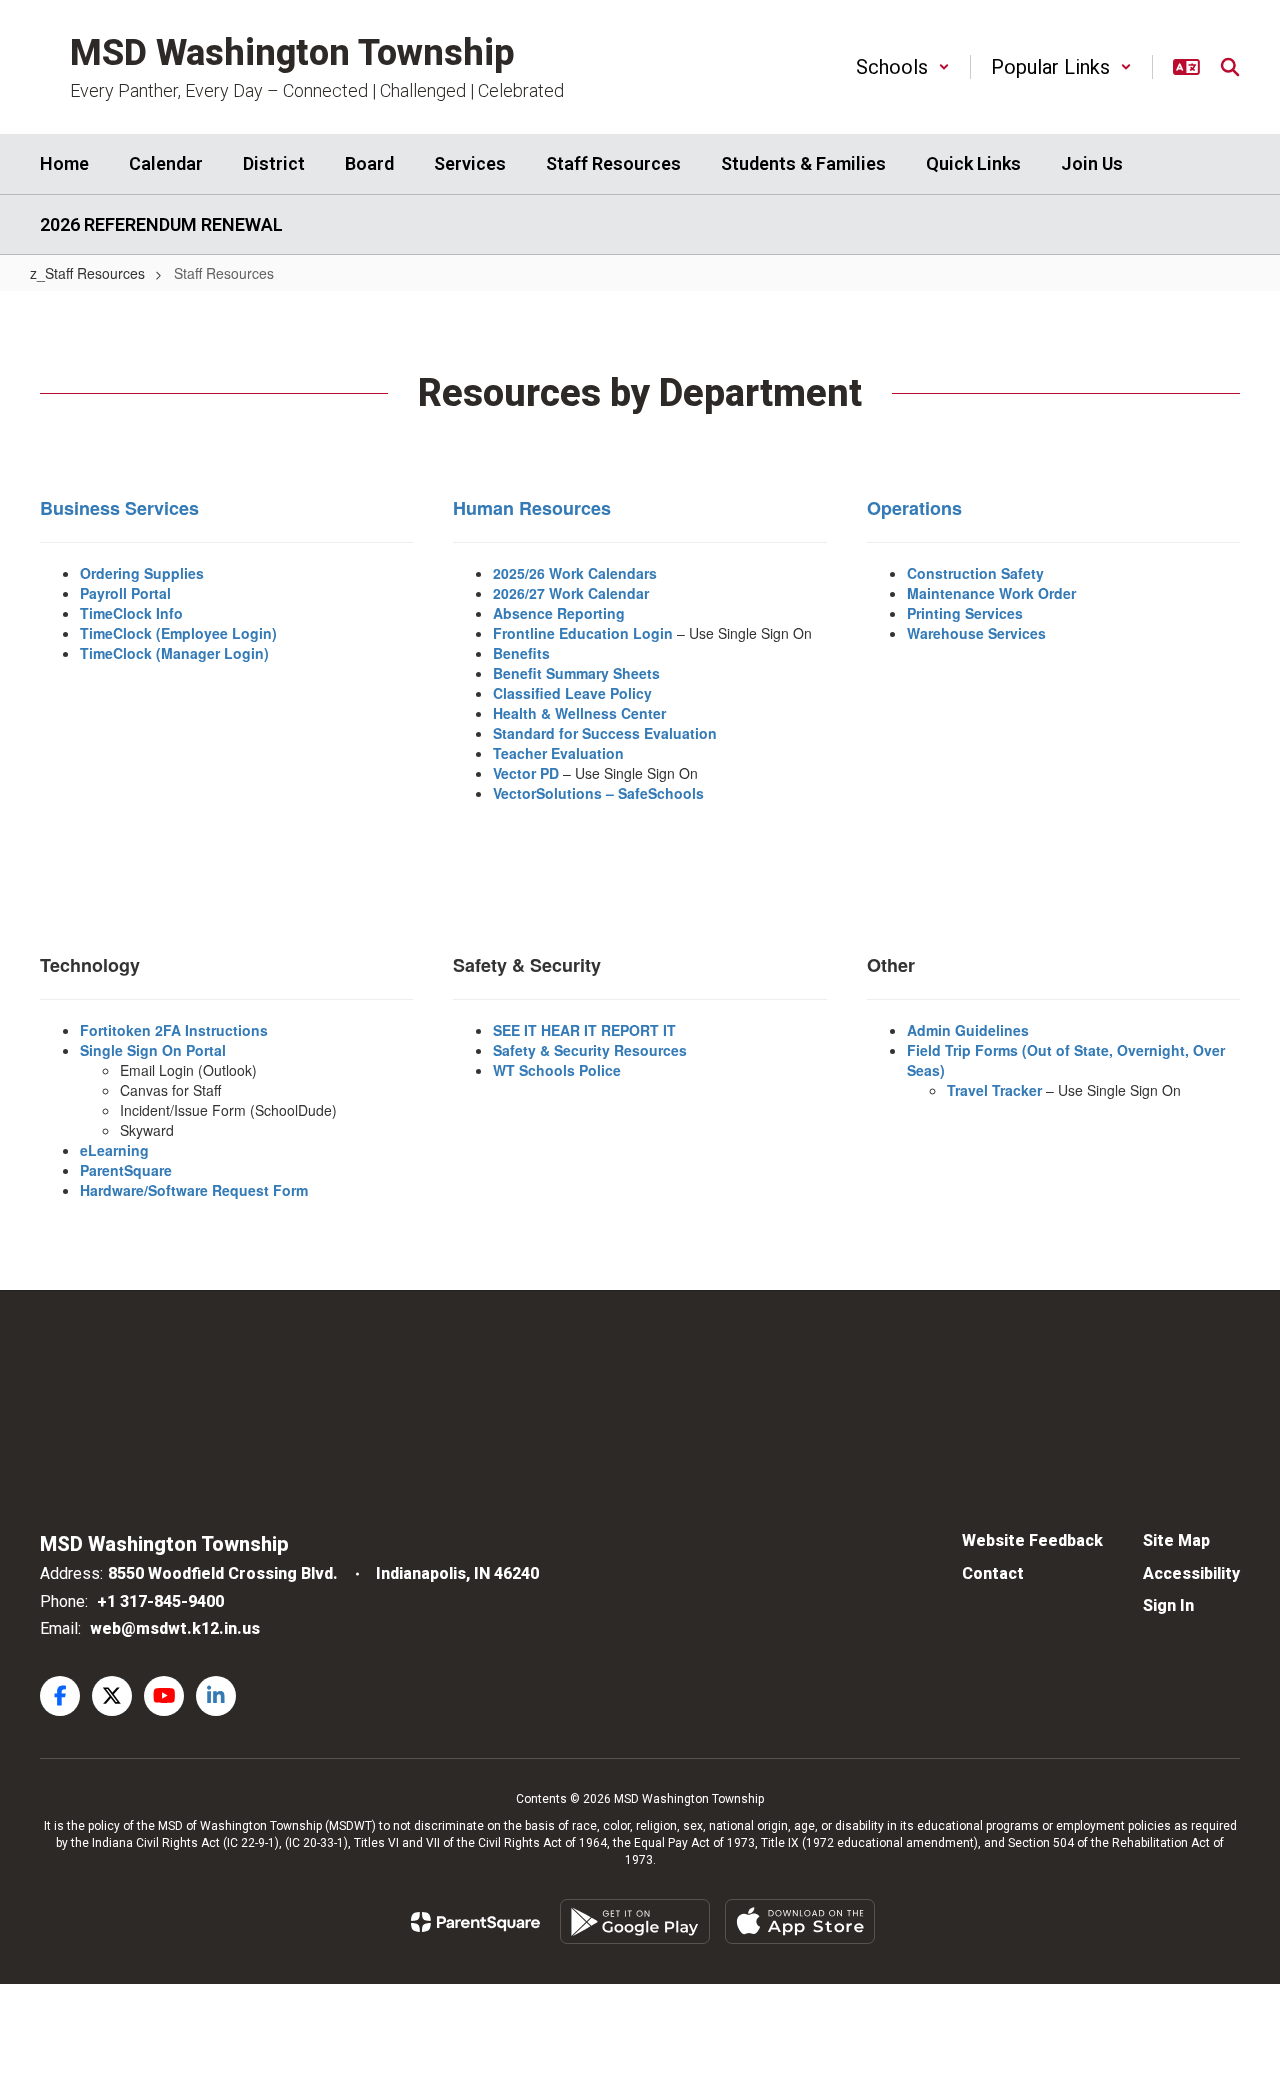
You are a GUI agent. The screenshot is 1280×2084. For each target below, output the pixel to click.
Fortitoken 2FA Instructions (174, 1030)
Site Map (1176, 1540)
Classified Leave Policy (572, 693)
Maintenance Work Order (991, 593)
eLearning (114, 1150)
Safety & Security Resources (590, 1050)
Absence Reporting (559, 613)
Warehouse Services (976, 633)
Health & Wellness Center (579, 713)
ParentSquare (126, 1170)
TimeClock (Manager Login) (174, 653)
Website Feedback (1032, 1540)
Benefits (521, 653)
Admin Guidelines (968, 1030)
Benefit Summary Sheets (576, 673)
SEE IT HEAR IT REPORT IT (584, 1030)
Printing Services (965, 613)
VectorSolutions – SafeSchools (598, 793)
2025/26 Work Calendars (575, 573)
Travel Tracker (994, 1090)
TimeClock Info (131, 613)
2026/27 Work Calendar (571, 593)
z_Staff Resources (87, 273)
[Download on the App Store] (800, 1921)
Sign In (1168, 1605)
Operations (914, 508)
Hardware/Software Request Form (194, 1190)
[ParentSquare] (475, 1922)
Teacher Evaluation (558, 753)
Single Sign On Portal (153, 1050)
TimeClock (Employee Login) (178, 633)
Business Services (119, 508)
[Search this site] (1230, 67)
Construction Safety (975, 573)
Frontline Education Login (585, 633)
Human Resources (532, 508)
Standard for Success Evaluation (605, 733)
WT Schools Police (557, 1070)
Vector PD (526, 773)
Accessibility (1191, 1573)
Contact (993, 1573)
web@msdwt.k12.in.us (175, 1628)
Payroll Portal (125, 593)
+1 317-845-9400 (160, 1601)
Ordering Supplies (142, 573)
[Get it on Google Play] (635, 1921)
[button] (903, 67)
